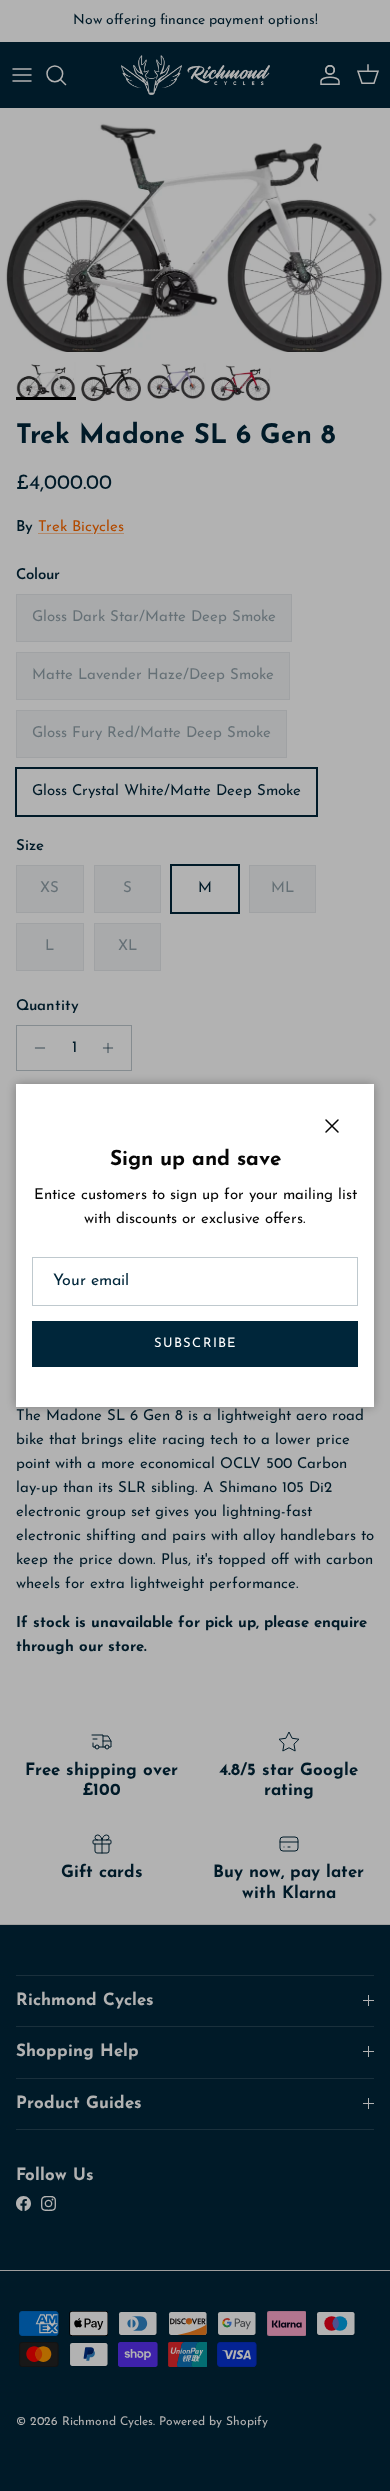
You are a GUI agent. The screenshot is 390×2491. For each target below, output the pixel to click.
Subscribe (194, 1343)
